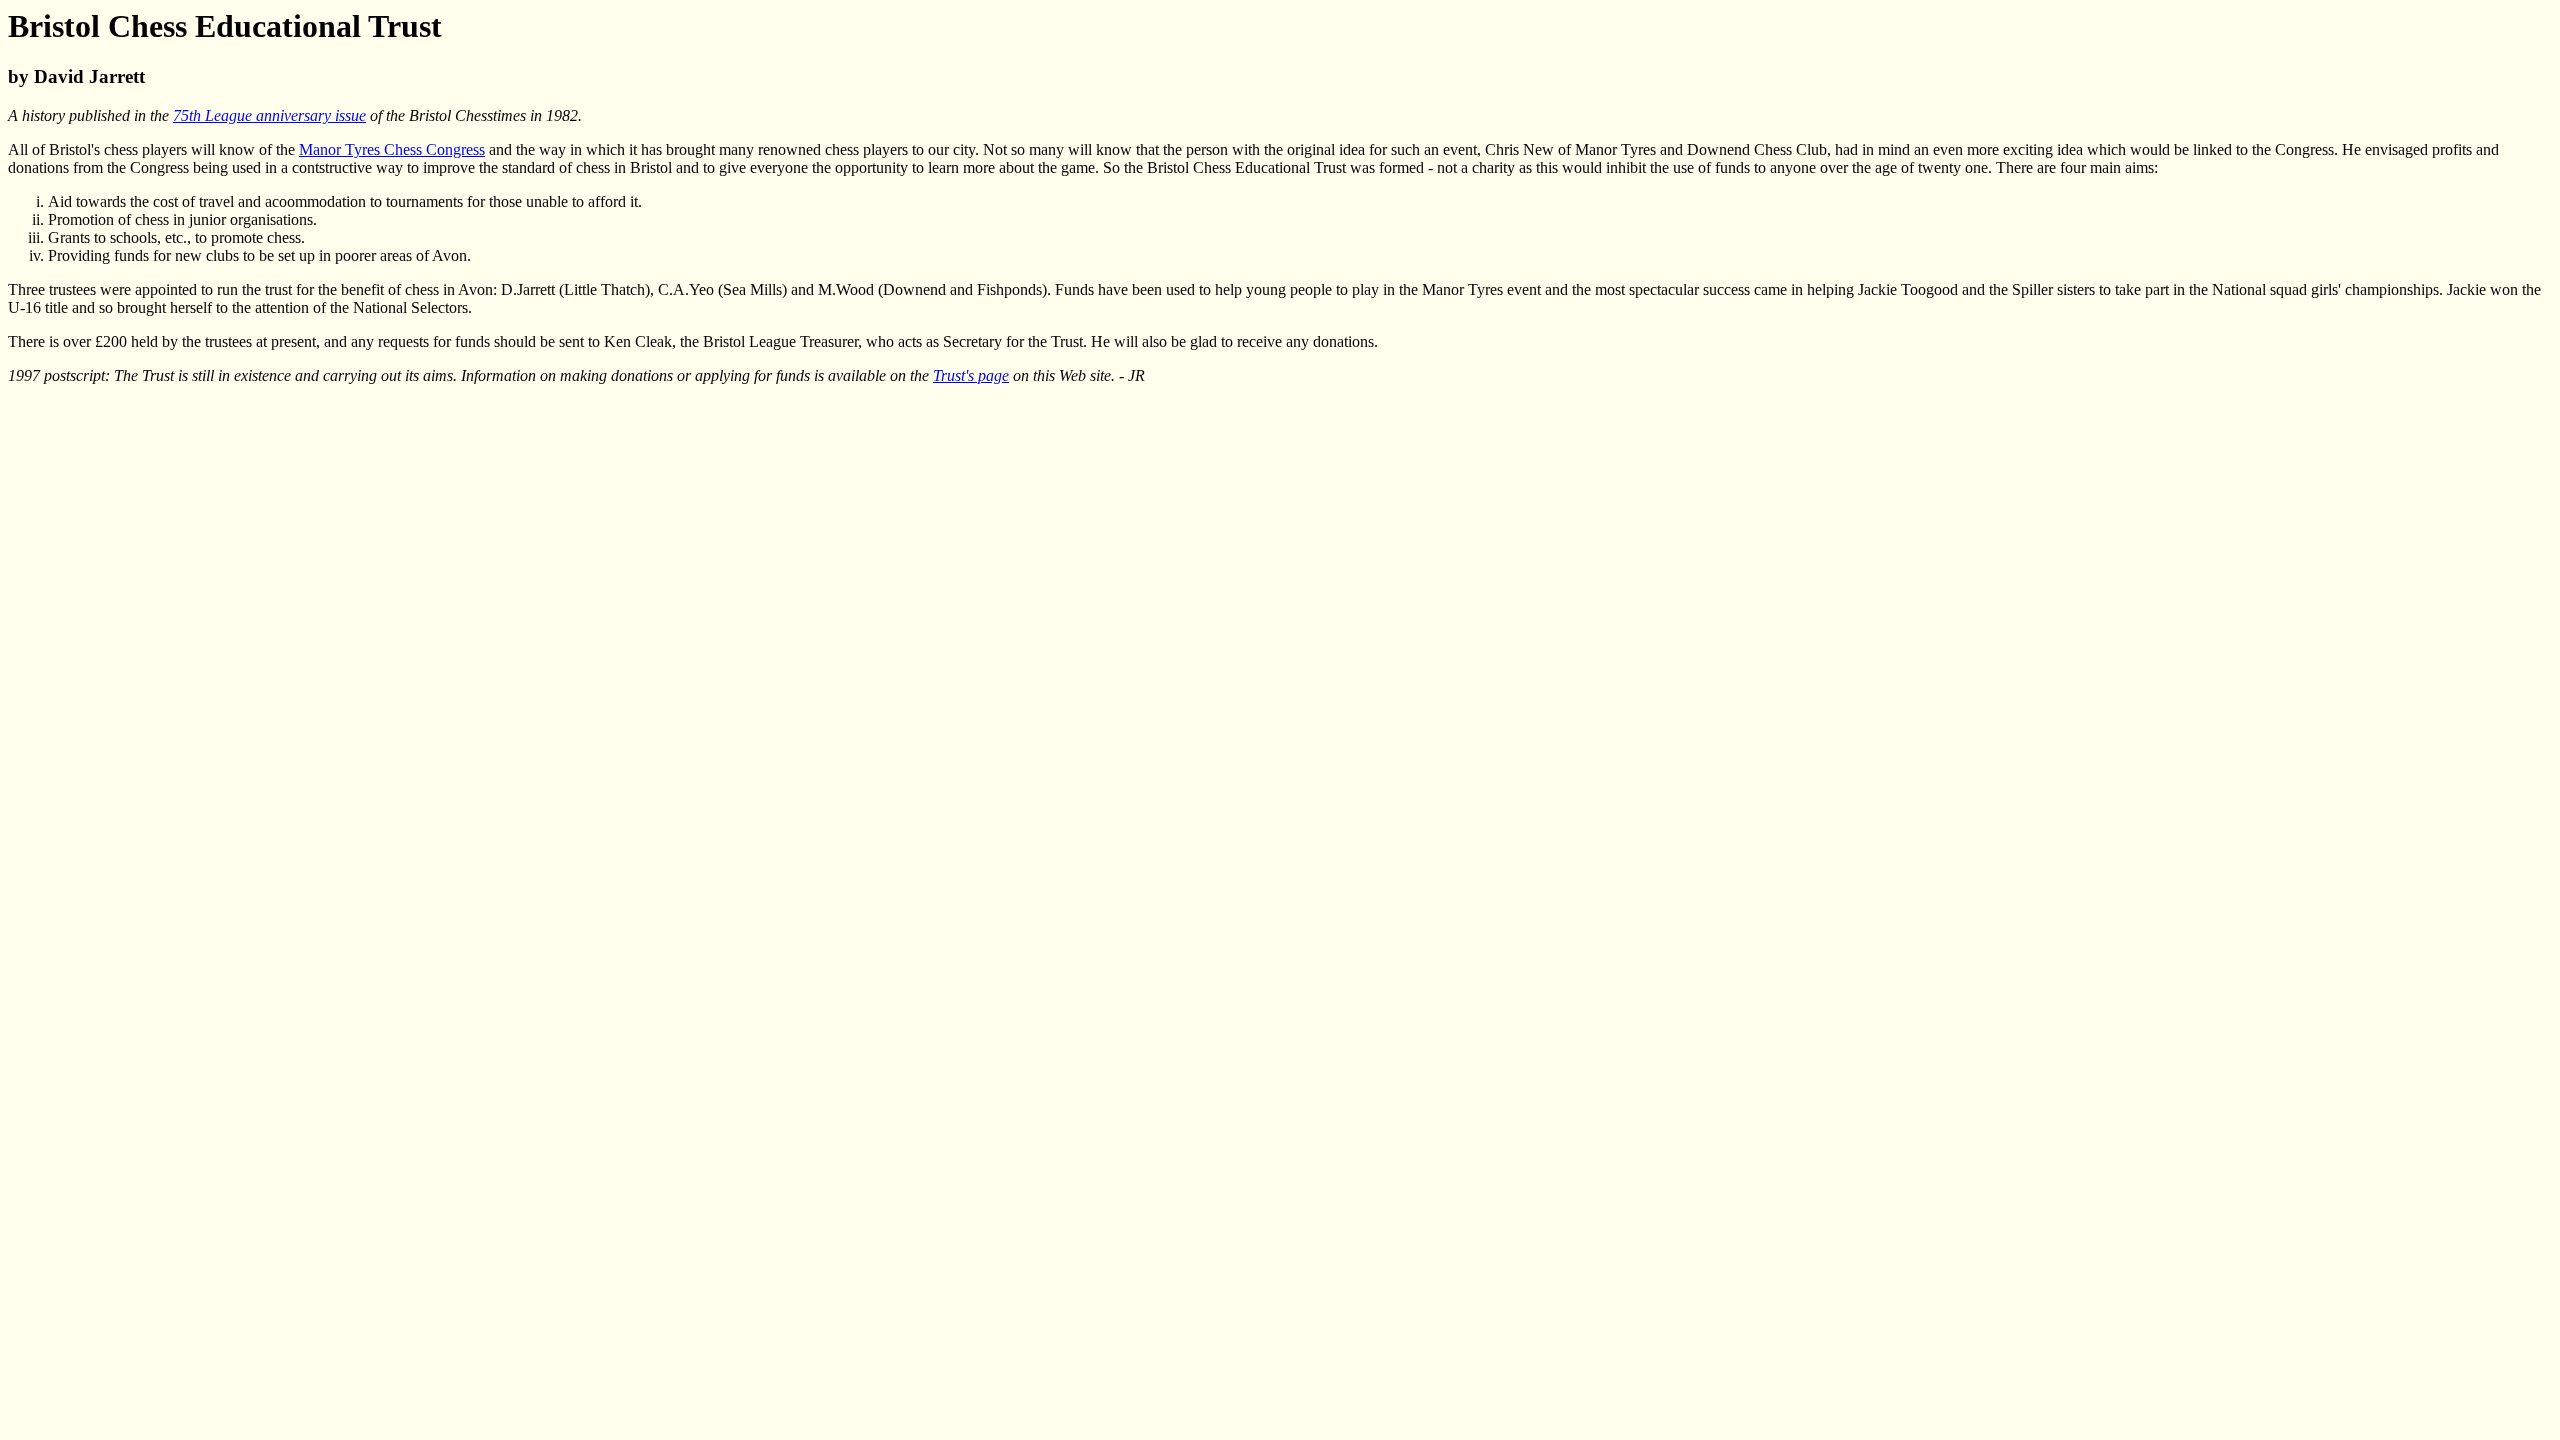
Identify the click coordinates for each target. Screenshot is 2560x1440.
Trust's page (971, 375)
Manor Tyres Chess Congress (392, 149)
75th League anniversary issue (269, 115)
